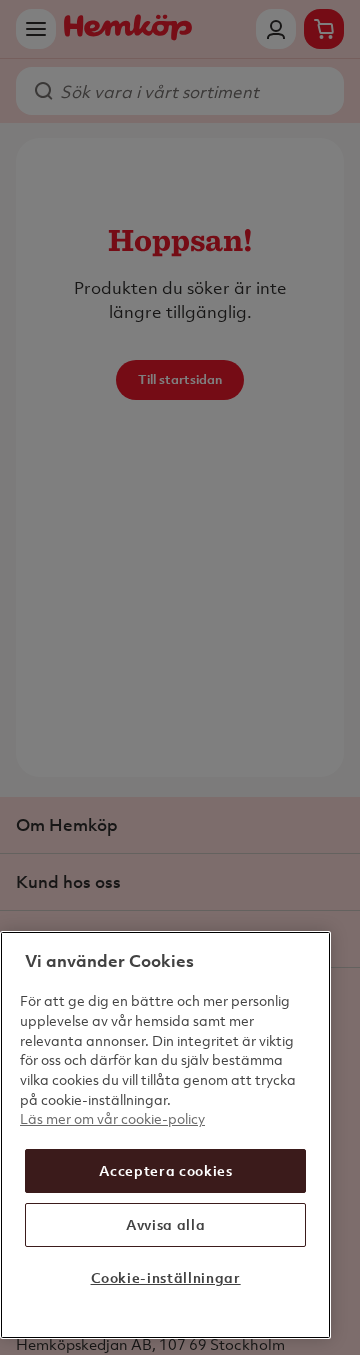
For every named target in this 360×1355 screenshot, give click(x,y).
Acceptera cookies (166, 1170)
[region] (165, 1135)
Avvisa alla (165, 1224)
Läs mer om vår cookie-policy (112, 1118)
